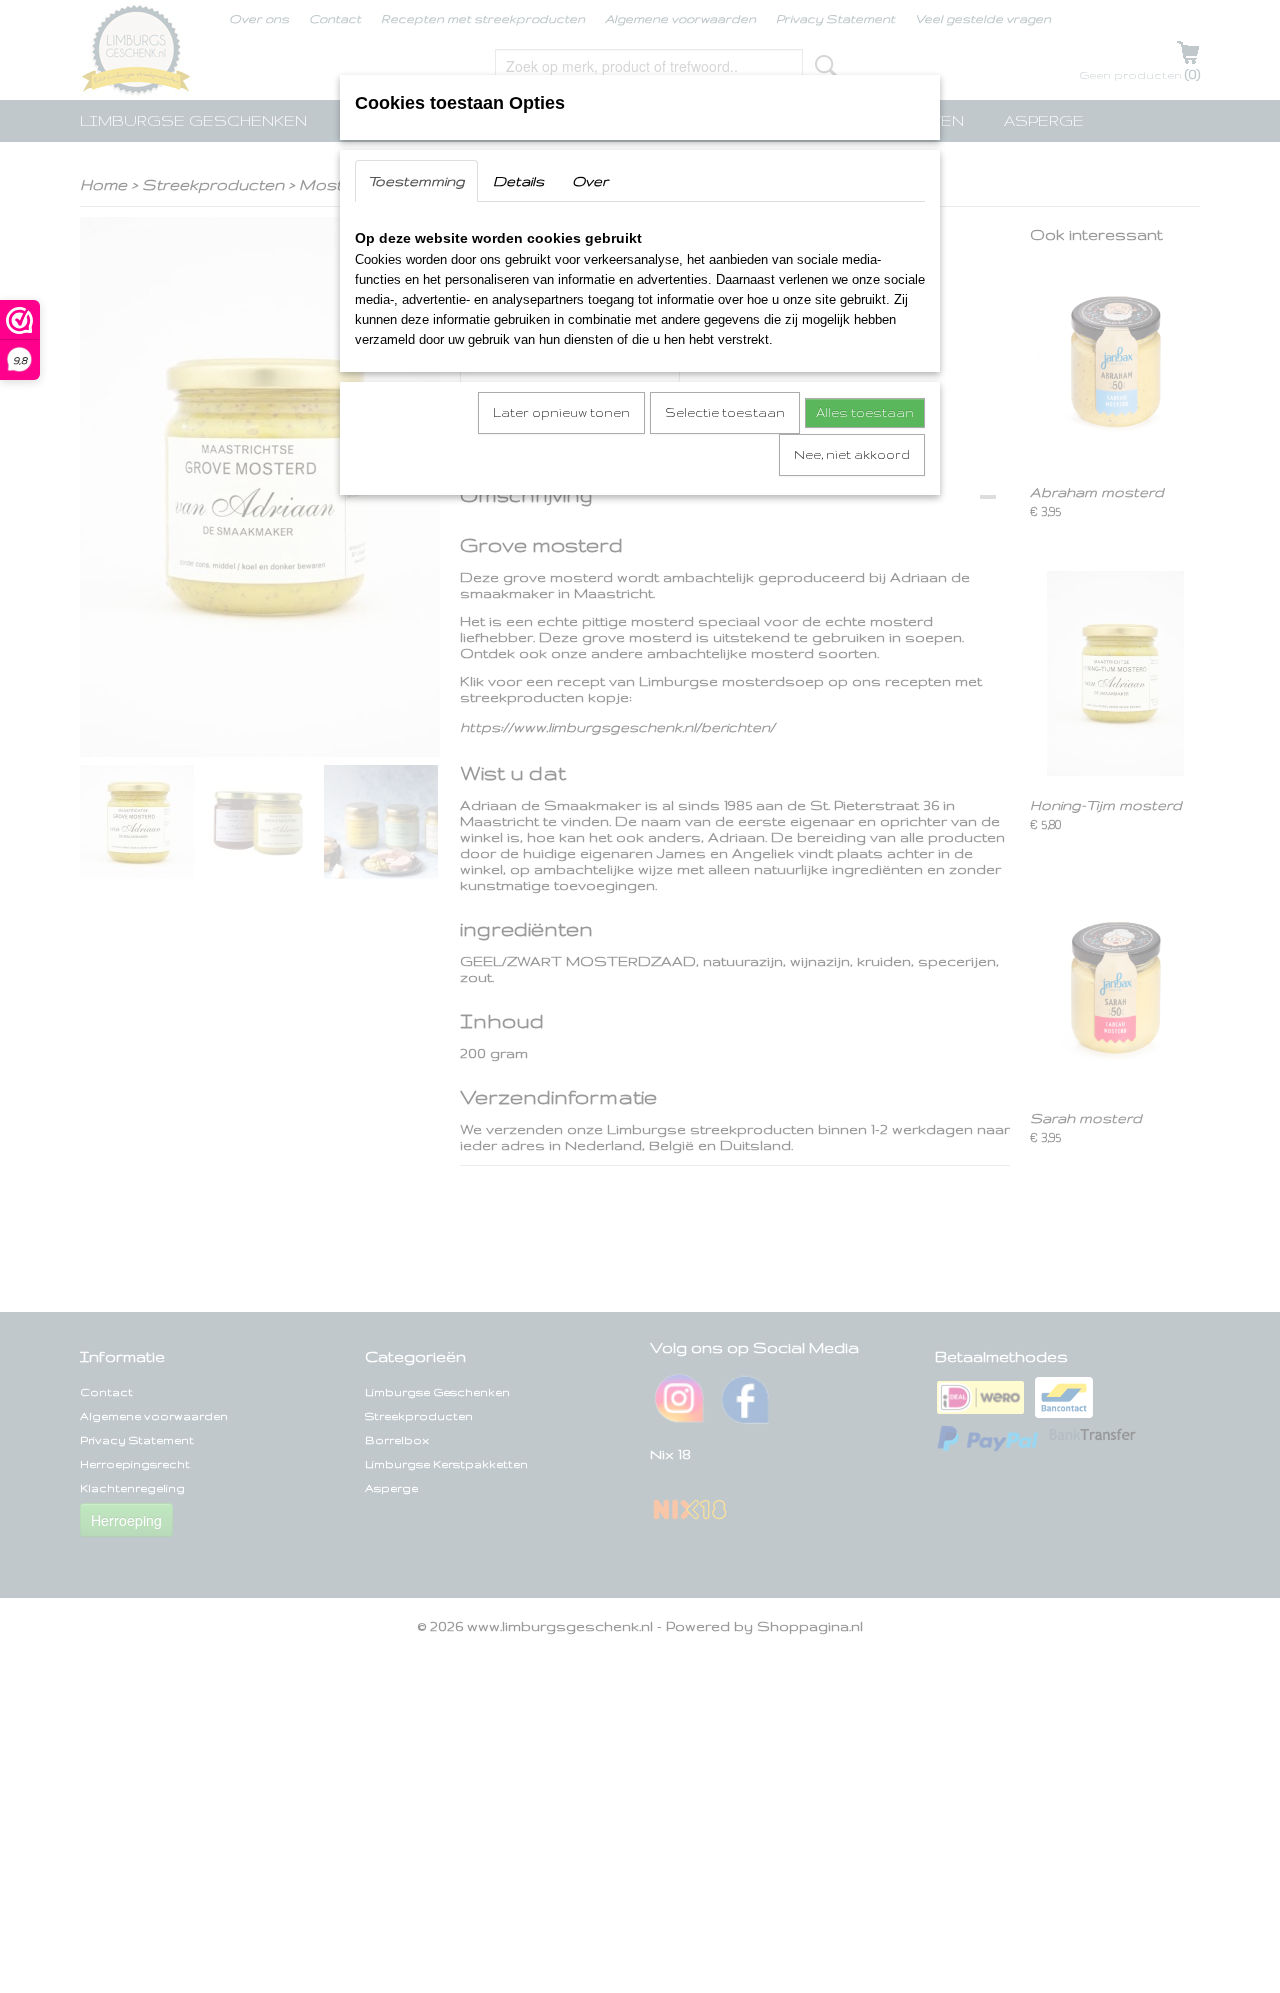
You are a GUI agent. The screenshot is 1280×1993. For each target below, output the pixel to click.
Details (518, 181)
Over (590, 181)
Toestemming (416, 181)
